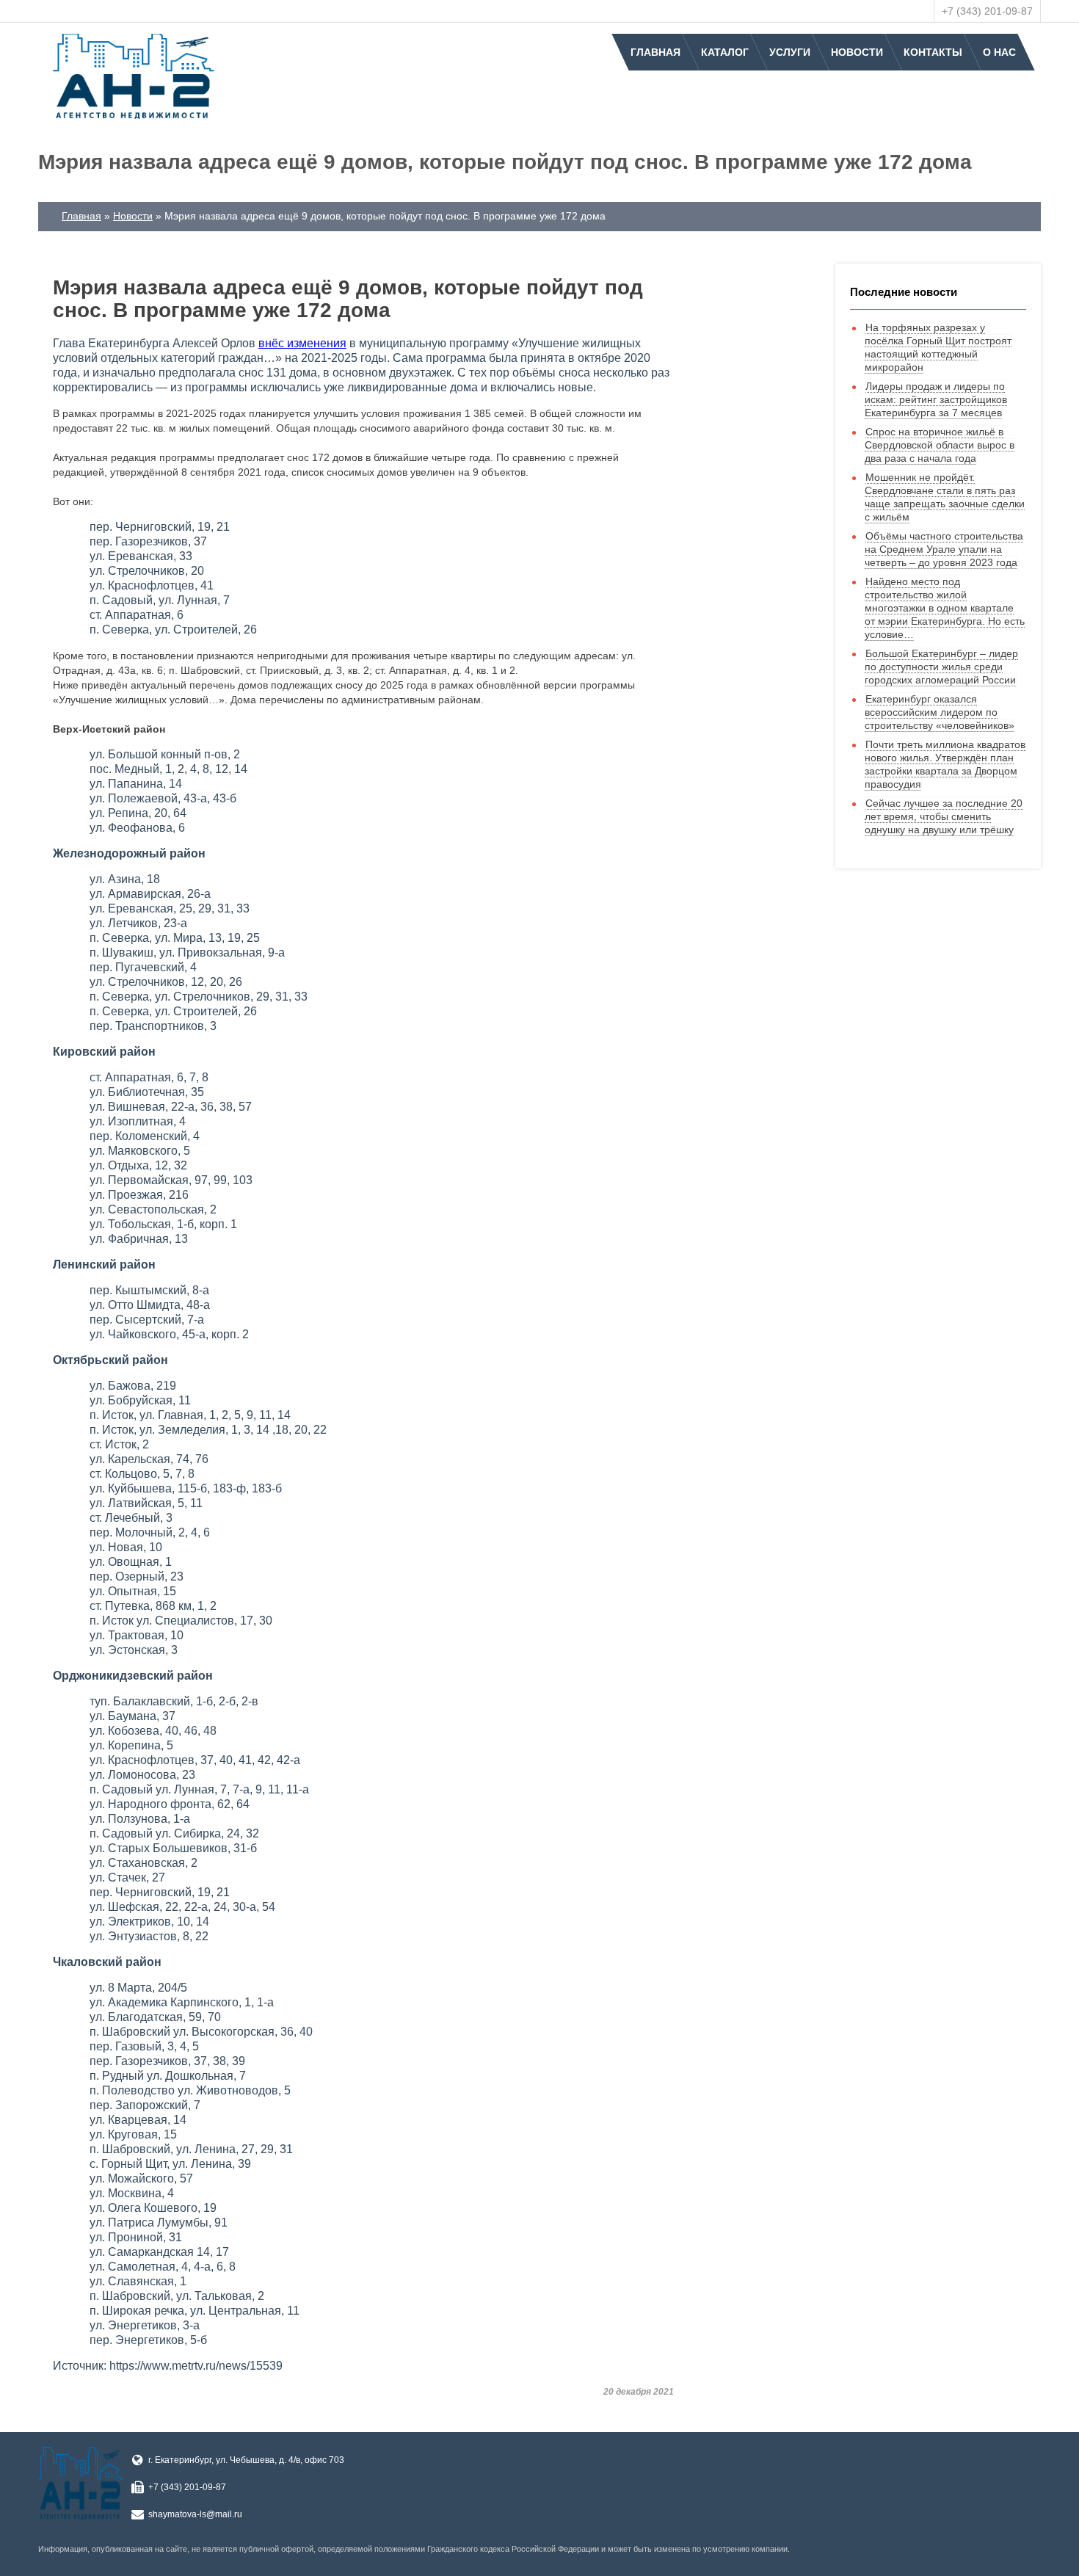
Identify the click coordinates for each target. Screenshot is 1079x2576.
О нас (999, 52)
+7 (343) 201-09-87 (987, 11)
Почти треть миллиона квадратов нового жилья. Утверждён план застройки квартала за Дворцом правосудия (945, 764)
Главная (655, 52)
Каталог (725, 52)
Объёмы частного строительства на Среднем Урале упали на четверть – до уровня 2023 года (944, 549)
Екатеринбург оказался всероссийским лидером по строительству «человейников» (940, 712)
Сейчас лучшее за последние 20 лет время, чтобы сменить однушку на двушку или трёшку (944, 816)
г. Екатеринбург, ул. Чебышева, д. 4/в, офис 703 (246, 2460)
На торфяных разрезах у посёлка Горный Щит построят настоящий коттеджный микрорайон (938, 347)
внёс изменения (302, 343)
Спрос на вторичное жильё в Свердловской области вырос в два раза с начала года (940, 445)
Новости (857, 52)
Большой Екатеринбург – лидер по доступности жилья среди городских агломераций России (941, 667)
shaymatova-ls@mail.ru (195, 2514)
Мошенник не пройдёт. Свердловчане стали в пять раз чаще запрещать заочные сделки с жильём (945, 497)
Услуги (790, 52)
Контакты (933, 52)
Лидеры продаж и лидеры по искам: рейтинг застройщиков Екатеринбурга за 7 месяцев (936, 399)
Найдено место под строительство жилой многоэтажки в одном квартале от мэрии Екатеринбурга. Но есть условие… (945, 608)
